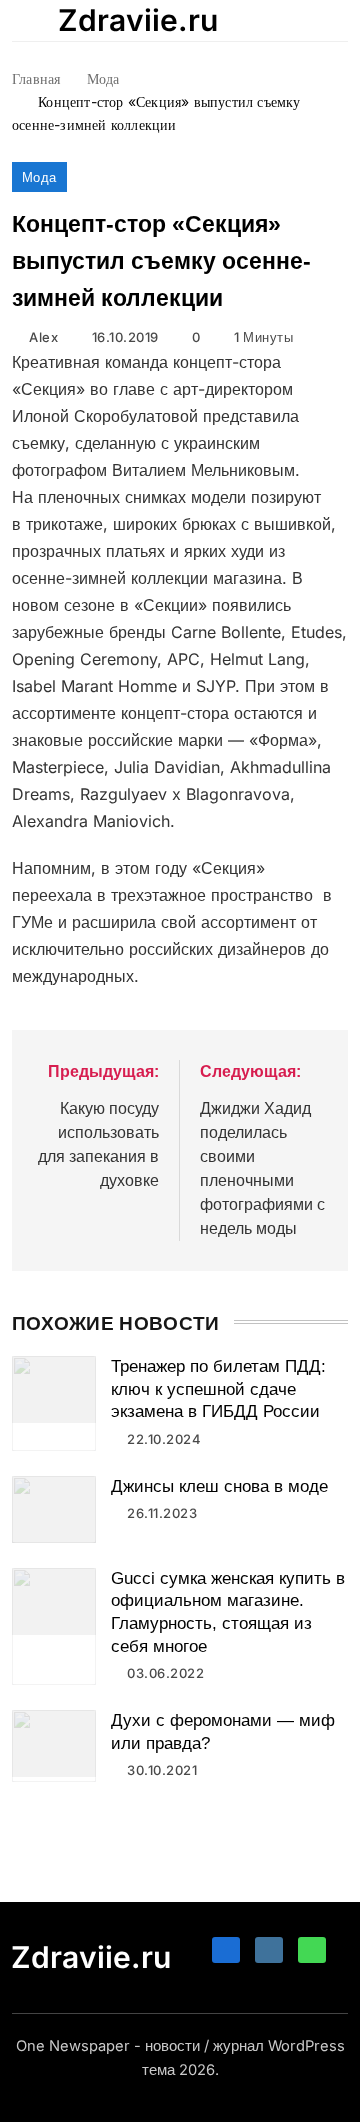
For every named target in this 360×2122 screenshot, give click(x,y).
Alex (43, 337)
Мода (39, 177)
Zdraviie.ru (138, 20)
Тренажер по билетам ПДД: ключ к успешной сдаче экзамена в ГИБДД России (218, 1389)
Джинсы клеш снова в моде (219, 1486)
